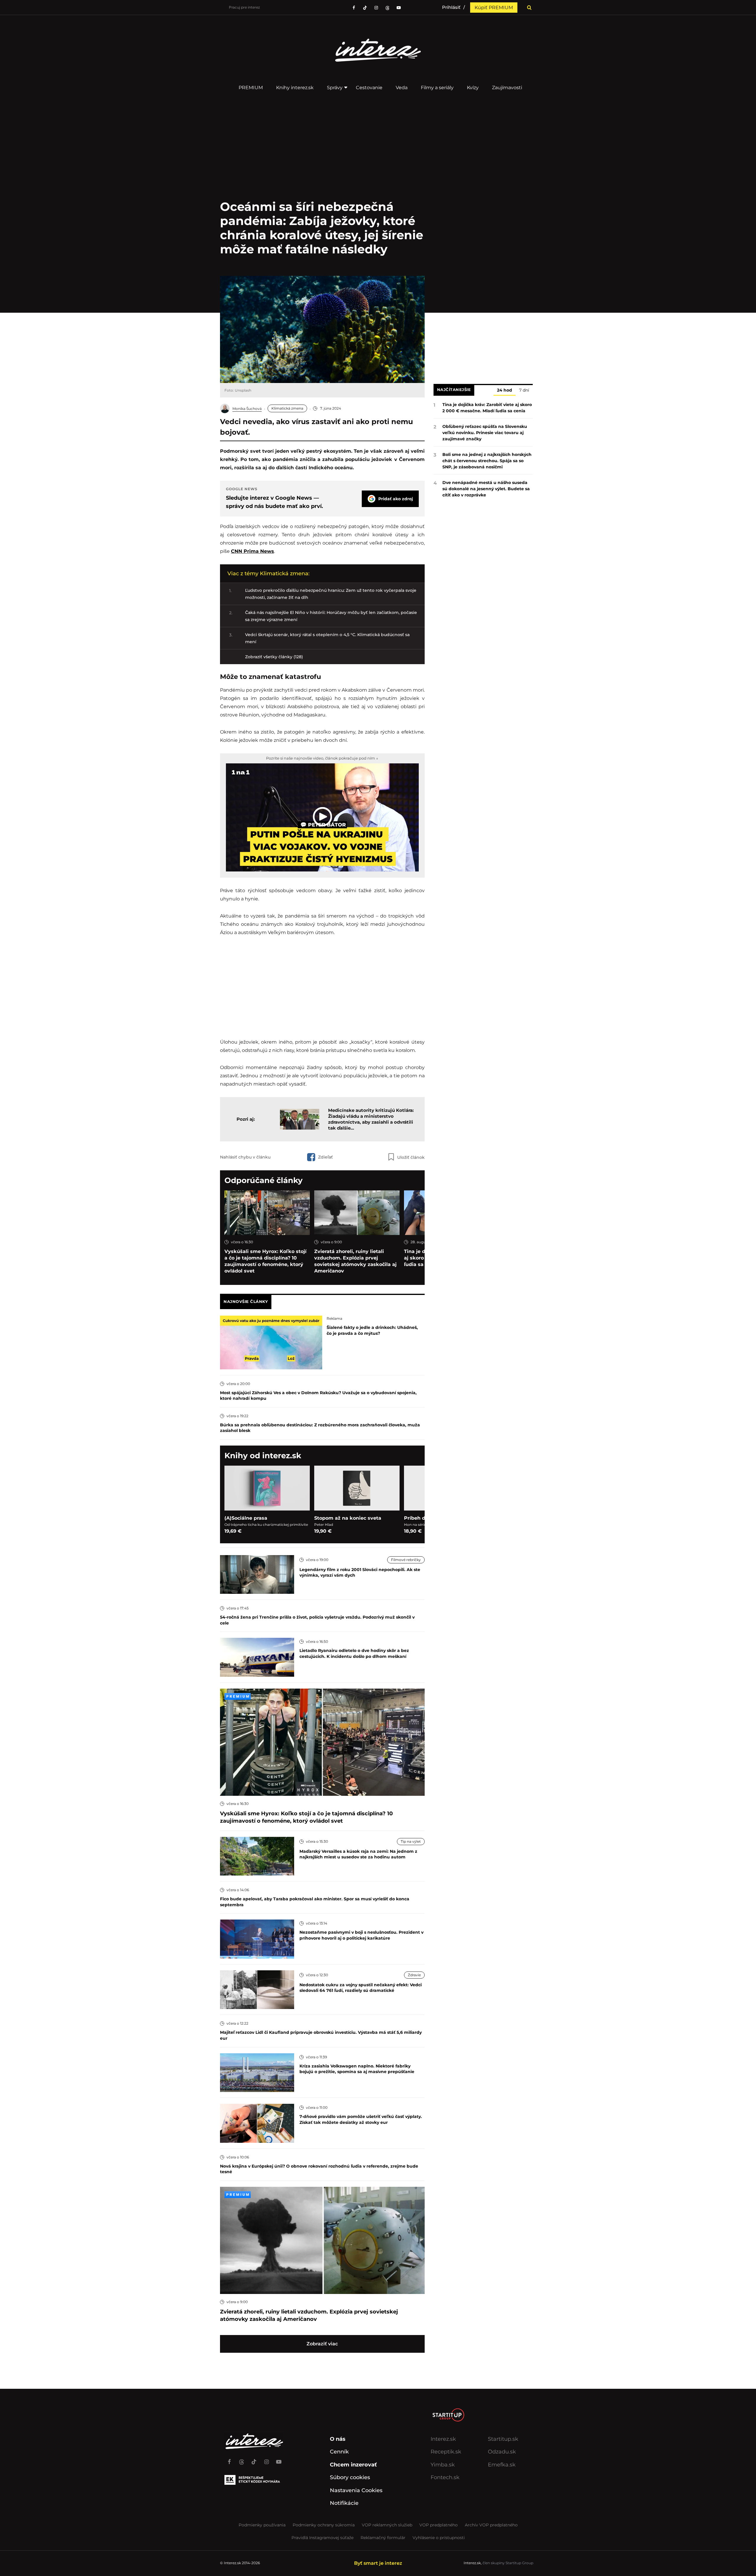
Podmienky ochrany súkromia (324, 2525)
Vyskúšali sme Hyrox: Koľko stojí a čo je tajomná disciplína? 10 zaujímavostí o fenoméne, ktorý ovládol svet (265, 1261)
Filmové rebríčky (406, 1560)
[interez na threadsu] (387, 8)
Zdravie (414, 1975)
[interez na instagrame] (266, 2459)
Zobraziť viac (322, 2344)
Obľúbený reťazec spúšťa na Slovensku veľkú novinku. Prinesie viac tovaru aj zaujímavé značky (485, 433)
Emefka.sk (502, 2465)
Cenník (339, 2452)
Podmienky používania (262, 2525)
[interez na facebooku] (354, 8)
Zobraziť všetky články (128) (274, 657)
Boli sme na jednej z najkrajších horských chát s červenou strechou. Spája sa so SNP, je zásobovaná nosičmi (487, 461)
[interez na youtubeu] (399, 8)
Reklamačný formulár (383, 2538)
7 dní (524, 390)
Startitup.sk (503, 2439)
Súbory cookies (350, 2477)
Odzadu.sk (502, 2452)
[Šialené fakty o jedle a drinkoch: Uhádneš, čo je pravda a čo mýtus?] (271, 1342)
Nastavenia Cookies (356, 2490)
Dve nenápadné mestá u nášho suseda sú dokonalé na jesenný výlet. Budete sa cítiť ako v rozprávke (486, 489)
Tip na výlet (411, 1841)
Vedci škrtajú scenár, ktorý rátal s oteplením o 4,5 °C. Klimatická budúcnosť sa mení (327, 638)
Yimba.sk (443, 2465)
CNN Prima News (252, 551)
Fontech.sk (445, 2477)
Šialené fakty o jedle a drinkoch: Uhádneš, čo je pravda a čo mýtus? (372, 1330)
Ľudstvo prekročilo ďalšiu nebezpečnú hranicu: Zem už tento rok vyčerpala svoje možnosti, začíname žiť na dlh (331, 594)
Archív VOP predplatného (491, 2525)
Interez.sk (443, 2439)
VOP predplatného (439, 2525)
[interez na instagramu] (376, 8)
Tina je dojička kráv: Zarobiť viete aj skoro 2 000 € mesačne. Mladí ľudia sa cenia (487, 408)
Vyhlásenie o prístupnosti (439, 2538)
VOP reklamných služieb (387, 2525)
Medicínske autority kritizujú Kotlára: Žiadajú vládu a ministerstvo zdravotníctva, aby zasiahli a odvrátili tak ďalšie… (371, 1119)
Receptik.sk (446, 2452)
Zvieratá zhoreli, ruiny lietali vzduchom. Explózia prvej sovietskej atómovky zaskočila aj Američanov (355, 1261)
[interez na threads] (242, 2459)
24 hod (505, 390)
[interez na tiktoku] (365, 8)
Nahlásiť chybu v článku (245, 1157)
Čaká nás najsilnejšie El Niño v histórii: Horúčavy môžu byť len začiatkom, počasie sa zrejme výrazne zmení (331, 616)
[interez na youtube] (279, 2459)
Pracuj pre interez (244, 7)
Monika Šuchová (247, 409)
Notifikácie (344, 2503)
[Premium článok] (238, 1696)
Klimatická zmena (287, 408)
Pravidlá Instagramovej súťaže (322, 2538)
